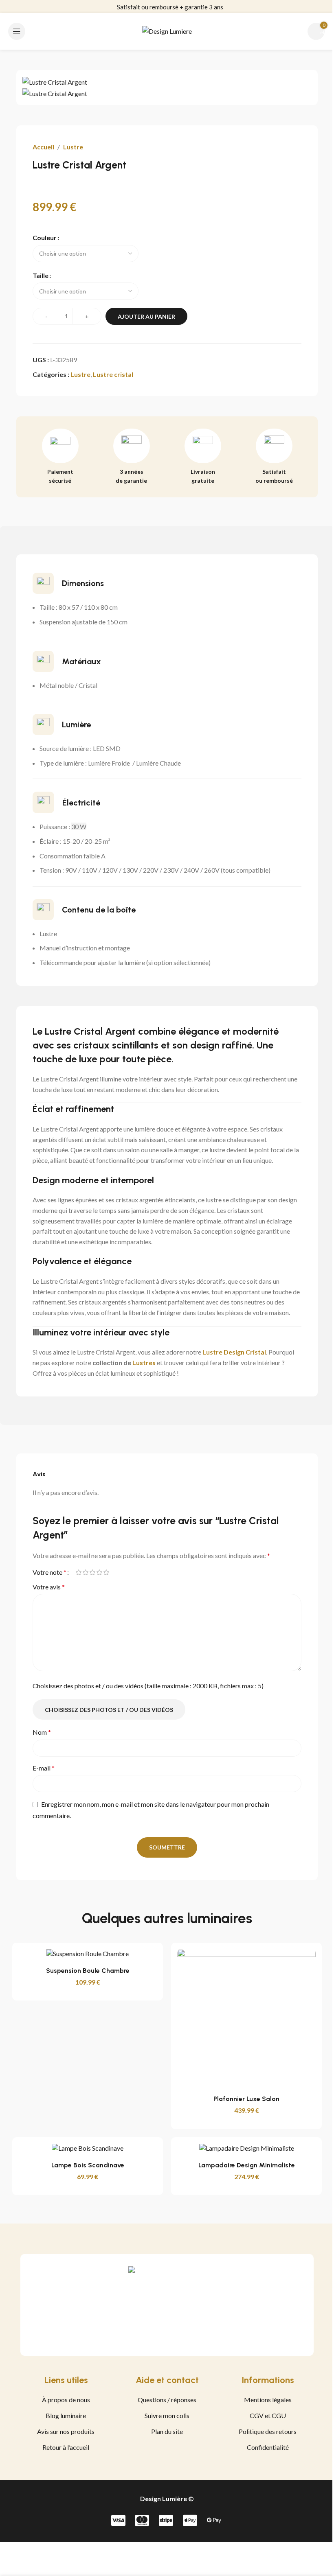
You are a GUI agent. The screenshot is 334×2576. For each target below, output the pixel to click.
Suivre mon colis (167, 2415)
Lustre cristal (113, 374)
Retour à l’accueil (66, 2447)
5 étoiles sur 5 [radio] (106, 1572)
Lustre (73, 147)
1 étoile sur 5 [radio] (78, 1572)
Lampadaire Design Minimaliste (247, 2165)
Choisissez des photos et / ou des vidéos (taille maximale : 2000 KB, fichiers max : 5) (148, 1686)
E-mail (44, 1768)
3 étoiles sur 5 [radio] (92, 1572)
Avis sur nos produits (66, 2431)
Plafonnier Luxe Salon (246, 2099)
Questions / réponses (167, 2400)
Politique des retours (268, 2431)
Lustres (144, 1362)
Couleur (45, 237)
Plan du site (167, 2431)
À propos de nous (66, 2400)
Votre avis (49, 1587)
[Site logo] (167, 30)
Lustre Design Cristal (234, 1352)
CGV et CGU (268, 2415)
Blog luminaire (66, 2415)
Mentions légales (268, 2400)
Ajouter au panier (146, 316)
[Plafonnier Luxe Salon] (246, 2018)
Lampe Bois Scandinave (88, 2165)
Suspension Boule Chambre (88, 1971)
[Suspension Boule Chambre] (88, 1954)
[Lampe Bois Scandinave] (88, 2148)
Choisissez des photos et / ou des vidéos (109, 1710)
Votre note (49, 1572)
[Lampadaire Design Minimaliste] (246, 2148)
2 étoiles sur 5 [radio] (85, 1572)
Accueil (43, 147)
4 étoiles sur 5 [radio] (99, 1572)
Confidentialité (268, 2447)
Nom (42, 1732)
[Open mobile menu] (17, 31)
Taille (41, 275)
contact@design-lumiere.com (170, 7)
